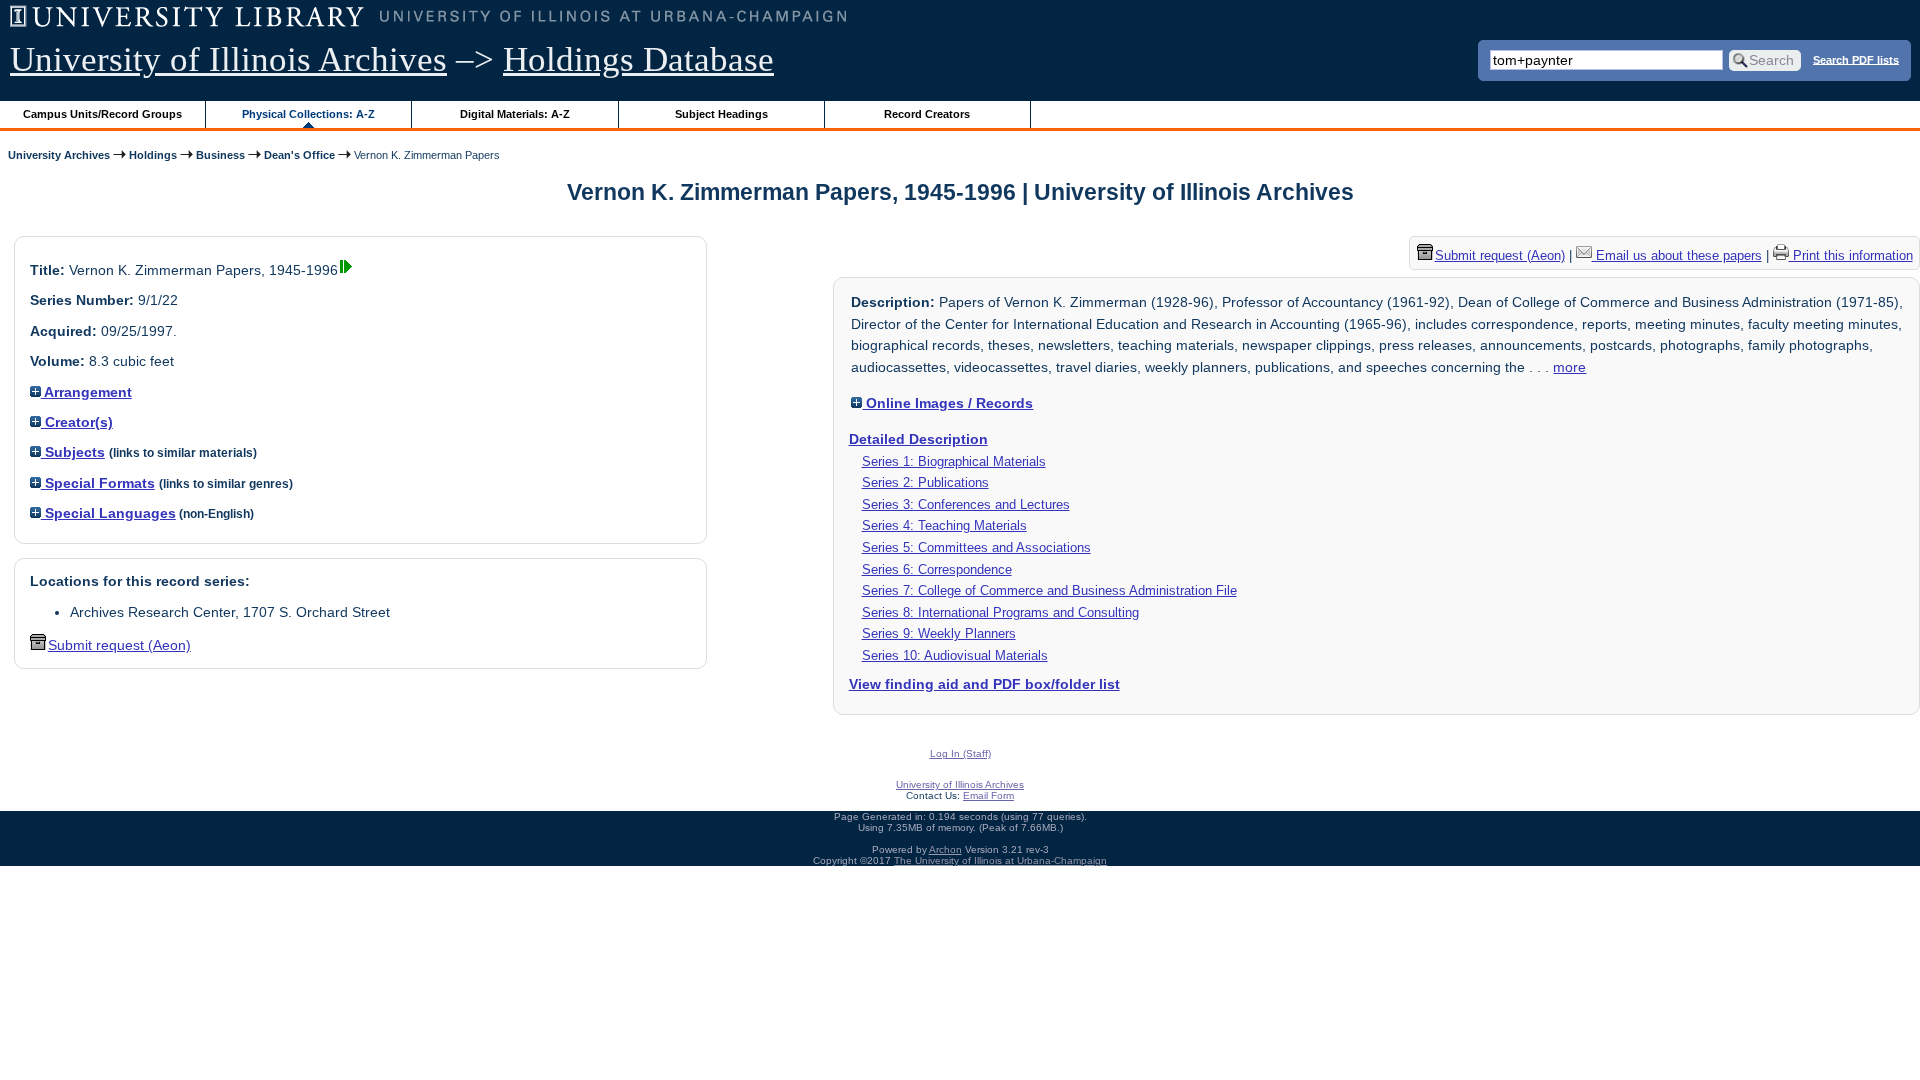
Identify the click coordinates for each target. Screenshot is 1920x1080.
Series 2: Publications (925, 482)
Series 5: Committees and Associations (976, 547)
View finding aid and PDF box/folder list (984, 684)
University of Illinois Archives (228, 59)
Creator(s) (77, 422)
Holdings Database (638, 59)
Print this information (1851, 255)
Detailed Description (918, 439)
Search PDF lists (1856, 59)
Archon (945, 849)
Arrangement (86, 392)
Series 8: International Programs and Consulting (1000, 612)
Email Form (988, 795)
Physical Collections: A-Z (308, 114)
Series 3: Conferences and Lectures (966, 504)
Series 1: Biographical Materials (954, 461)
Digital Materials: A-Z (515, 114)
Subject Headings (721, 114)
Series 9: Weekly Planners (939, 633)
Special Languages (108, 513)
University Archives (59, 155)
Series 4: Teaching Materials (944, 525)
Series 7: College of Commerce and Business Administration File (1049, 590)
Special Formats (98, 483)
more (1569, 367)
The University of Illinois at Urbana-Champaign (1000, 860)
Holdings (153, 155)
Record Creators (927, 114)
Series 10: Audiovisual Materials (955, 655)
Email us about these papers (1677, 255)
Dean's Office (299, 155)
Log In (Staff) (960, 753)
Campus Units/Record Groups (102, 114)
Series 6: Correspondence (937, 569)
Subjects (73, 452)
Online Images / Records (947, 403)
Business (220, 155)
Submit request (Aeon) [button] (119, 645)
